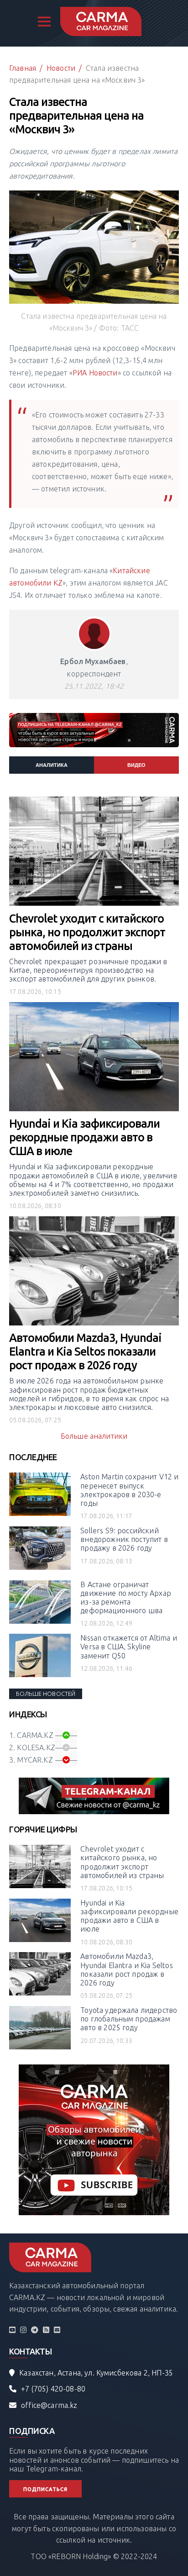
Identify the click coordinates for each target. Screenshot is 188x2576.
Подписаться (45, 2489)
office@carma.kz (49, 2405)
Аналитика (52, 765)
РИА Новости (95, 373)
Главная (23, 68)
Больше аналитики (94, 1436)
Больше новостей (46, 1694)
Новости (61, 68)
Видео (136, 765)
